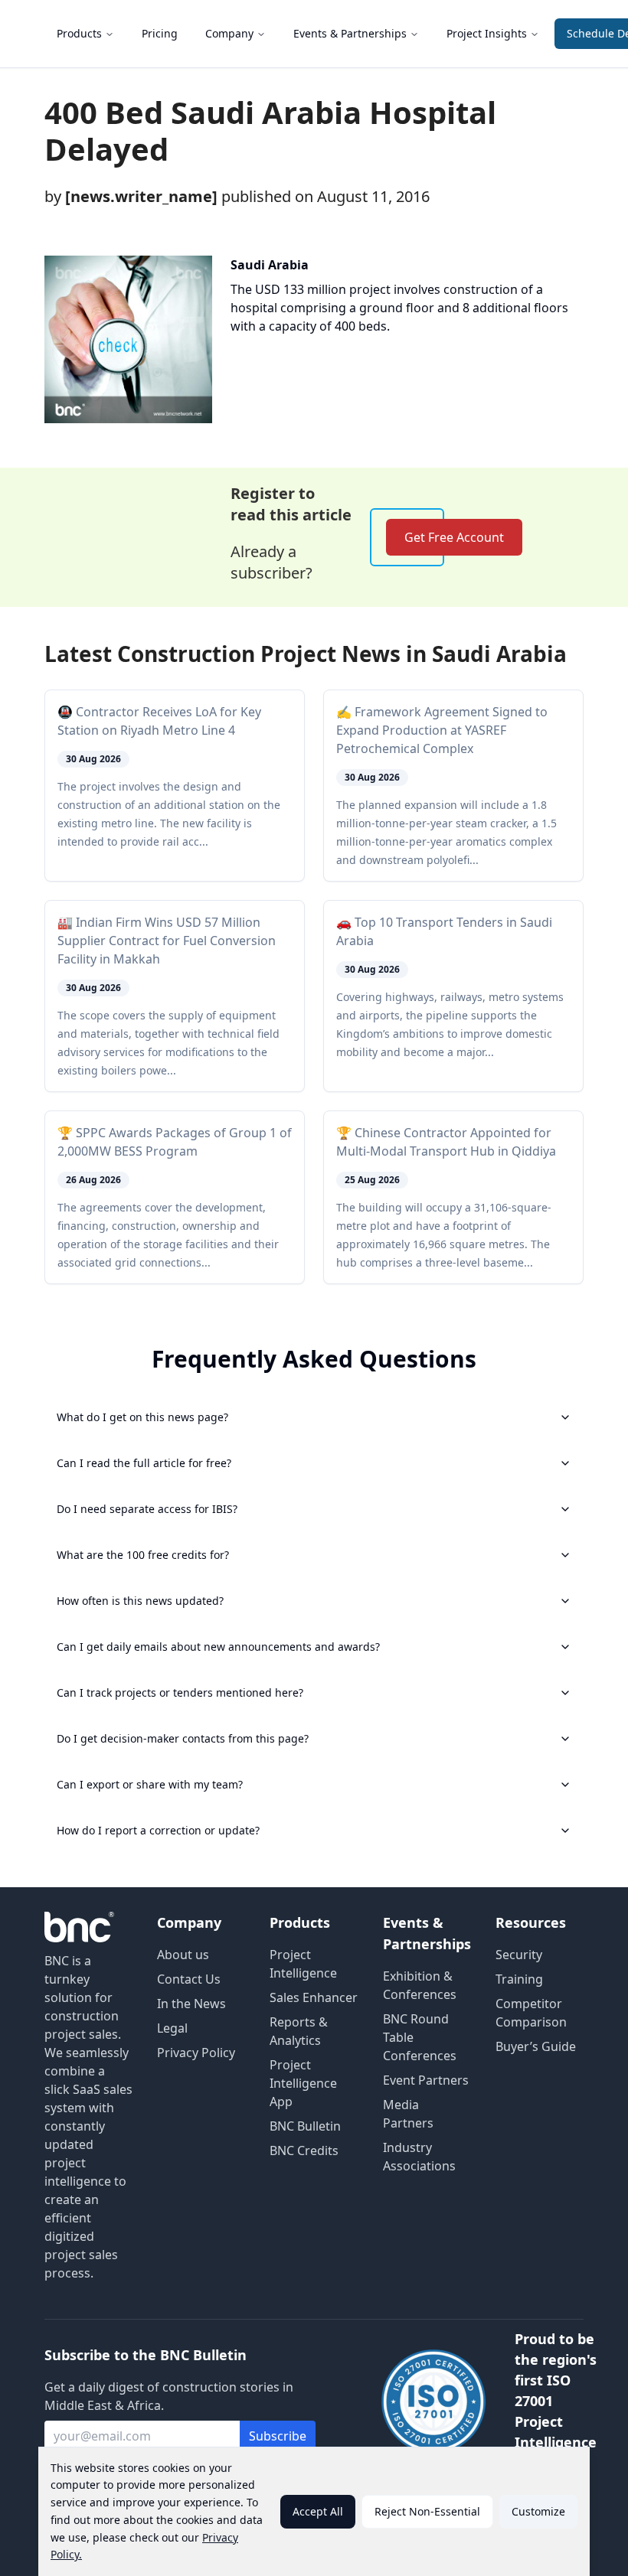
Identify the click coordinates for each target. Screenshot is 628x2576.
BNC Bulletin (305, 2126)
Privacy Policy (196, 2053)
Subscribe (278, 2436)
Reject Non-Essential (427, 2511)
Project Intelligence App (303, 2083)
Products (79, 33)
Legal (172, 2028)
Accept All (318, 2511)
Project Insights (487, 33)
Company (229, 33)
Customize (538, 2511)
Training (519, 1979)
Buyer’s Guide (536, 2046)
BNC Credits (304, 2150)
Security (519, 1955)
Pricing (160, 33)
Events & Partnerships (350, 33)
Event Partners (426, 2080)
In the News (191, 2004)
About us (183, 1955)
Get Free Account (454, 537)
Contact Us (189, 1979)
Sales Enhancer (314, 1997)
